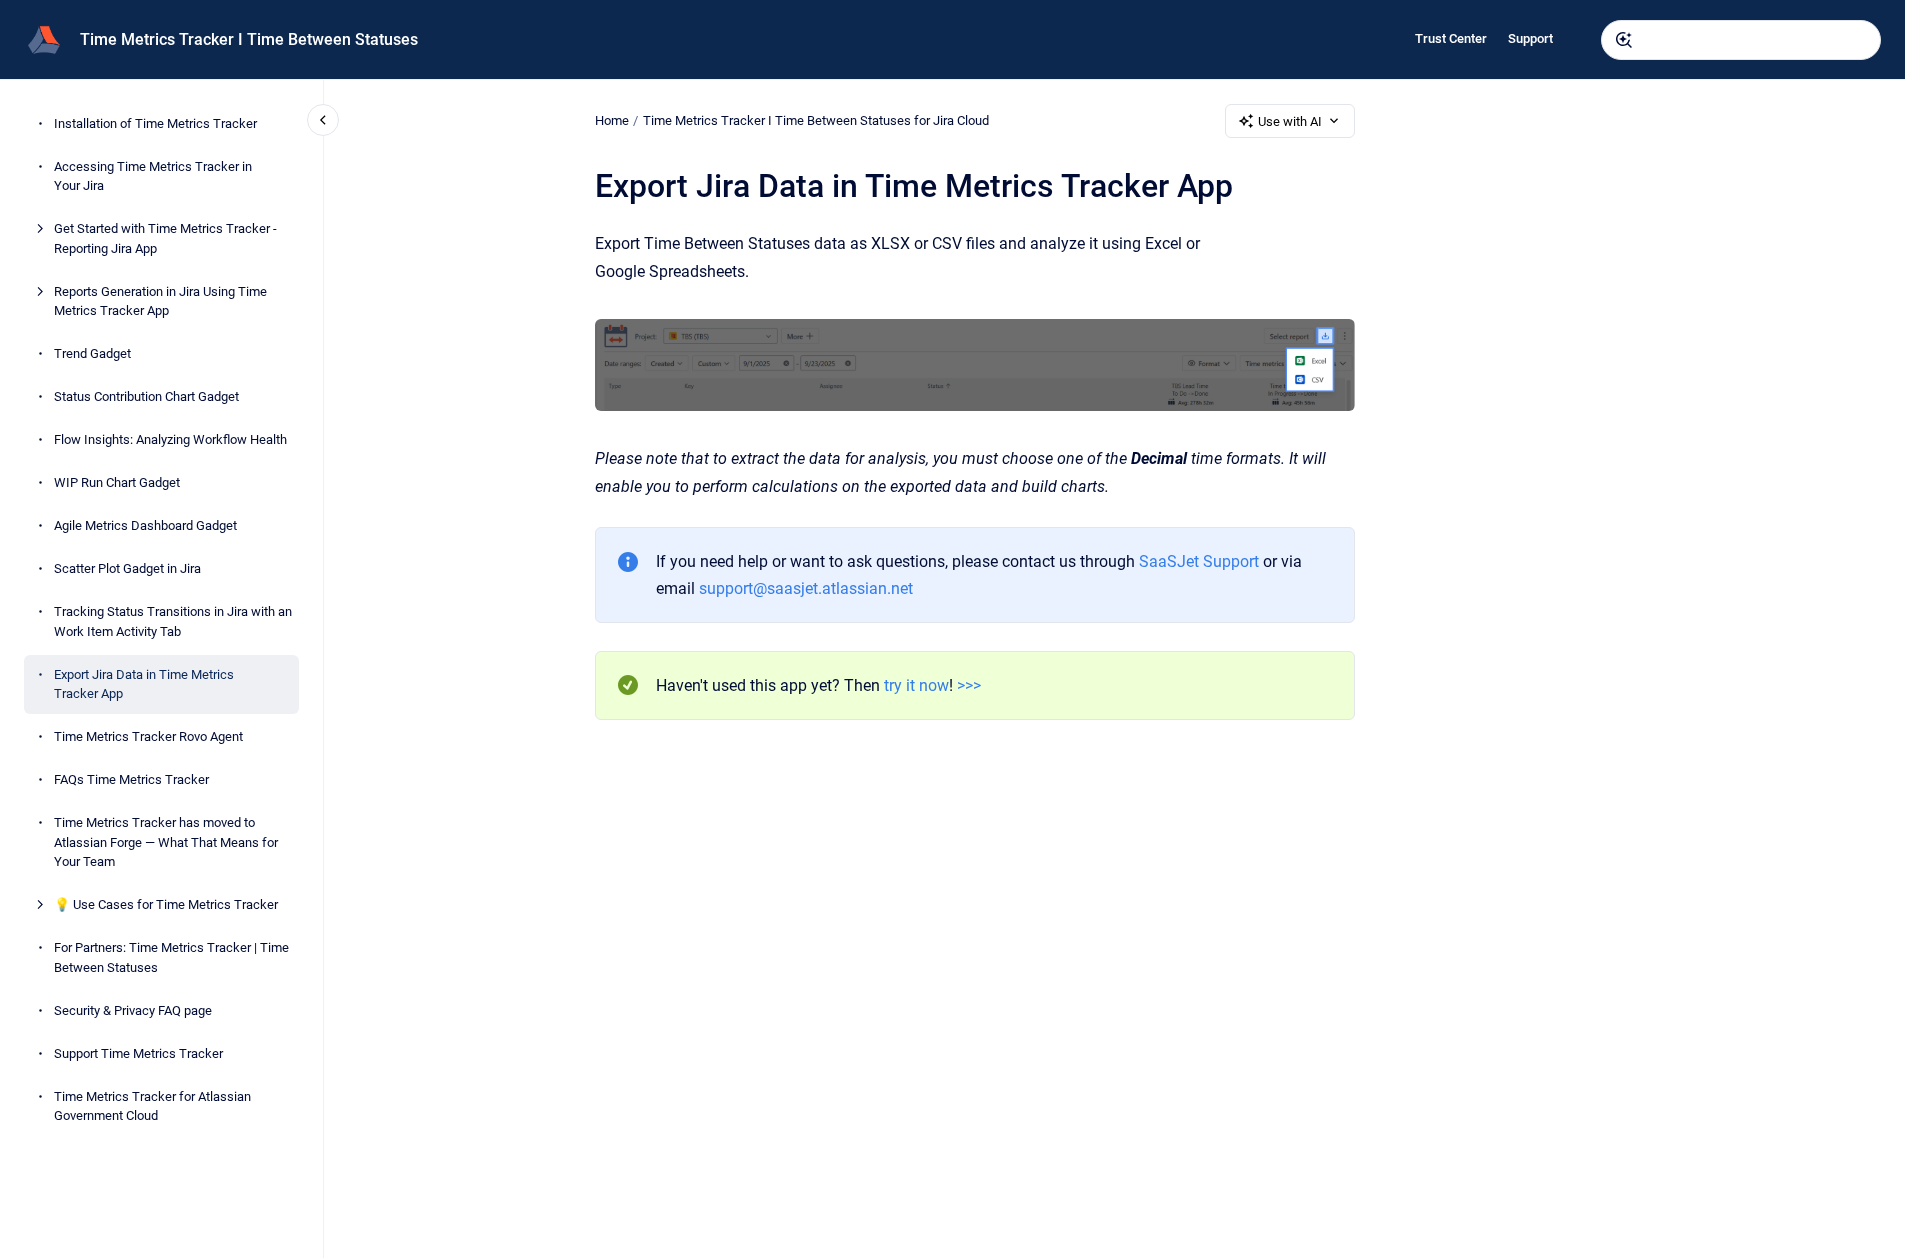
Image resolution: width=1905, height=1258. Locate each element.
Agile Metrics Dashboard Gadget (145, 525)
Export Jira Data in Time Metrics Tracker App (144, 684)
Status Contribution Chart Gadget (146, 396)
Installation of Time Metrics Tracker (155, 123)
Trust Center (1451, 38)
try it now (916, 685)
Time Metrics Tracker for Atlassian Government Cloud (152, 1106)
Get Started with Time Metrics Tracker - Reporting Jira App (165, 238)
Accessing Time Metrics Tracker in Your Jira (153, 176)
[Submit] (1624, 40)
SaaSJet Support (1199, 561)
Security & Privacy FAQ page (133, 1010)
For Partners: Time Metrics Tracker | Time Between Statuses (171, 957)
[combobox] (1741, 40)
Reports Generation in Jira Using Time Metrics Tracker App (160, 301)
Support (1530, 38)
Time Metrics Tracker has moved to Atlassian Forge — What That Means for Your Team (166, 842)
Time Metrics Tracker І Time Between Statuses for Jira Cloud (816, 120)
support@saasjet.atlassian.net (806, 588)
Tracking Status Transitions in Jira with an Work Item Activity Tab (173, 621)
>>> (969, 685)
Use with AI (1290, 121)
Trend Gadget (92, 353)
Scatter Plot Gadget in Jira (127, 568)
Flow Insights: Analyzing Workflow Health (170, 439)
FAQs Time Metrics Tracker (131, 779)
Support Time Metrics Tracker (138, 1053)
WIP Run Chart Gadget (117, 482)
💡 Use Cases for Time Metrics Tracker (166, 904)
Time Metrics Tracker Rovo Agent (148, 736)
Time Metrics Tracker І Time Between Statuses (249, 39)
